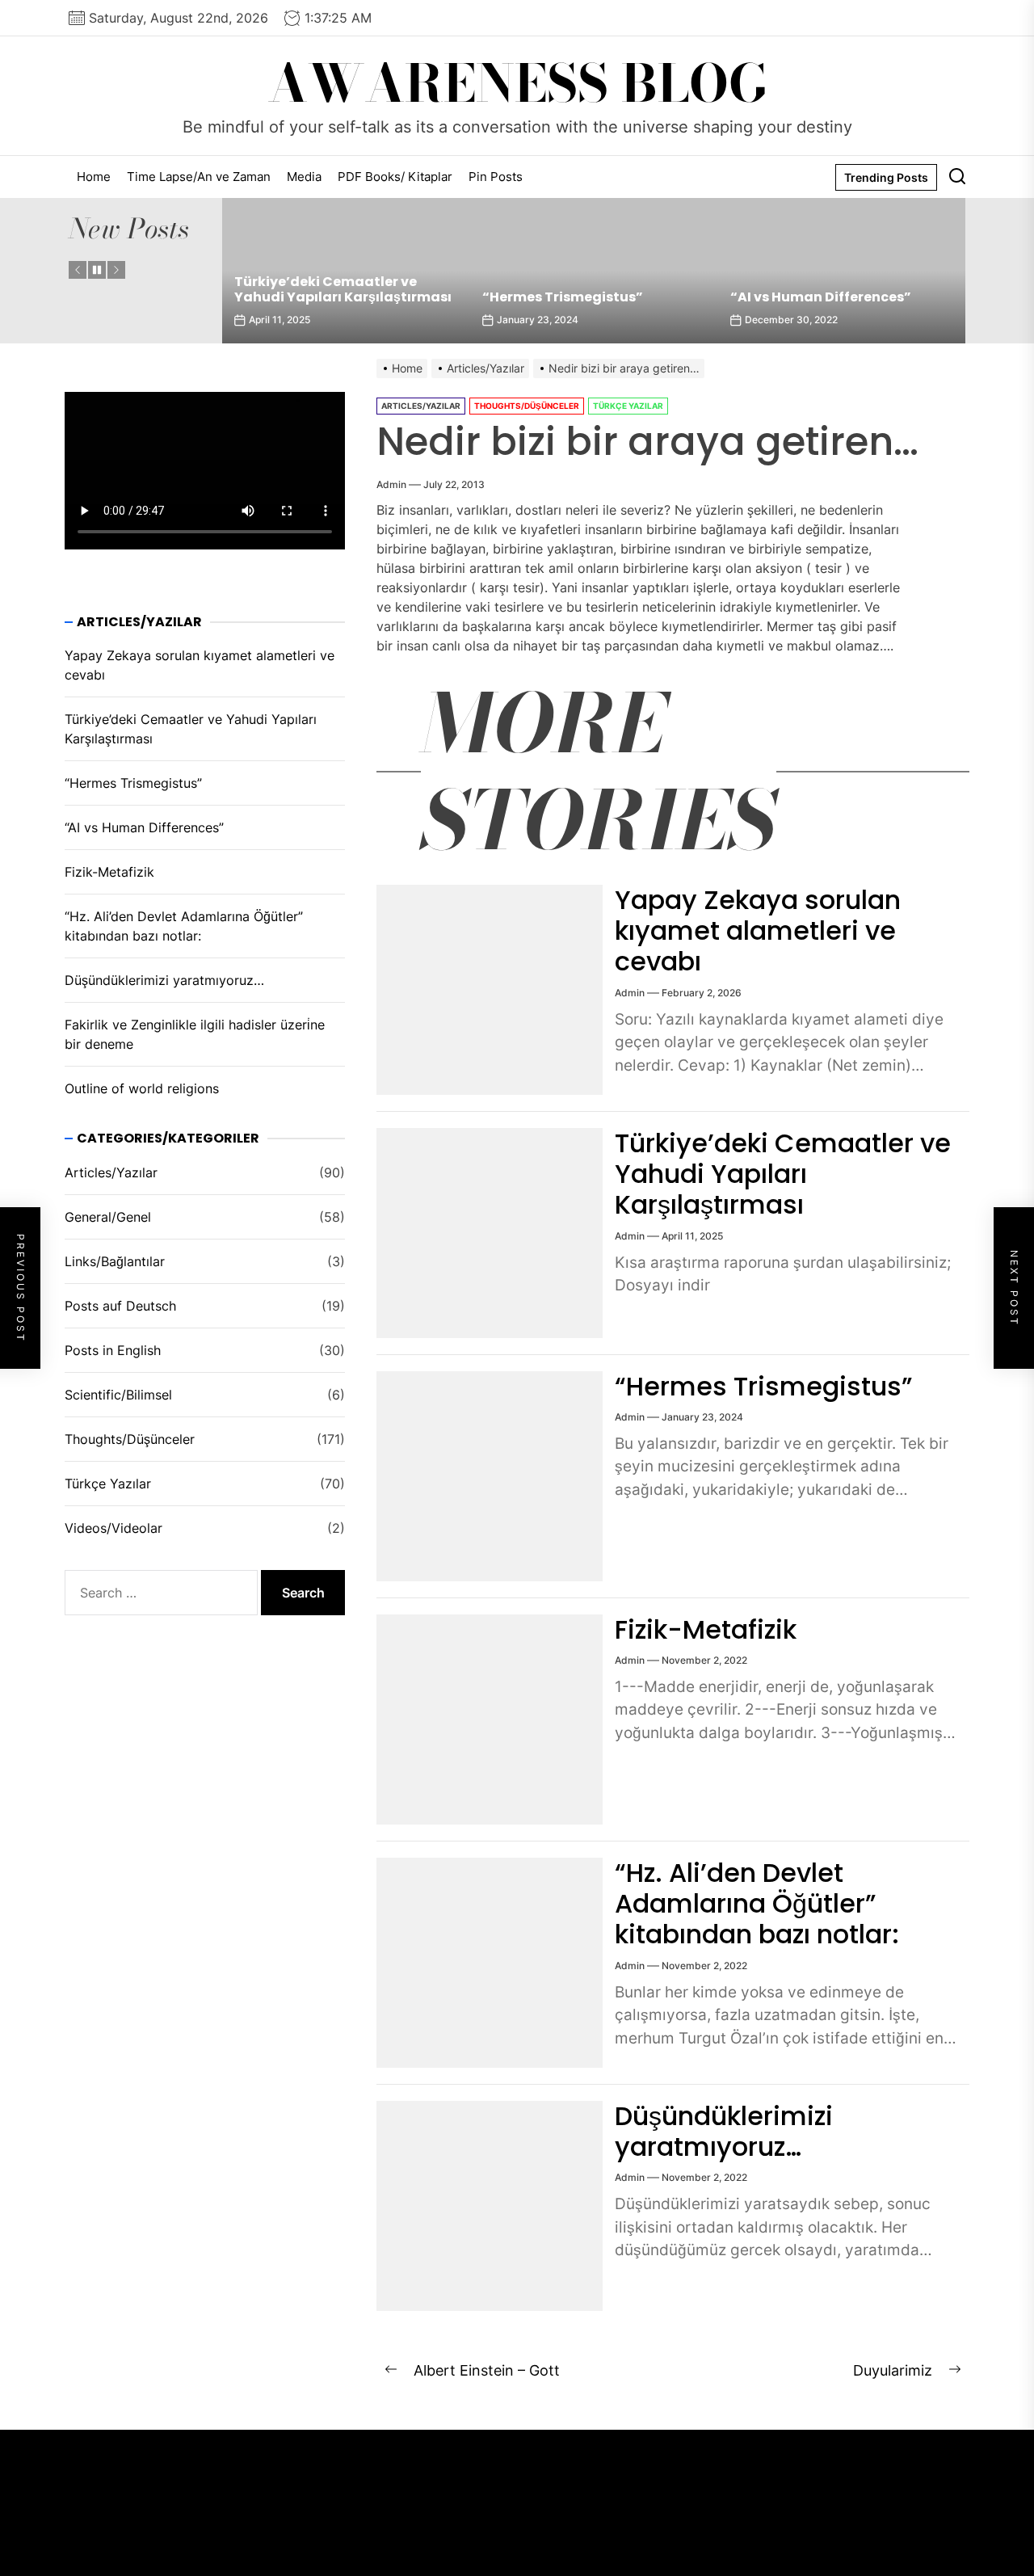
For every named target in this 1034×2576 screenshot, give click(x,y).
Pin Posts (496, 177)
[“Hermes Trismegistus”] (594, 271)
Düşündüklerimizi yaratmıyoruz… (724, 2131)
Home (94, 177)
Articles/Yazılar (421, 406)
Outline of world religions (142, 1089)
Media (304, 177)
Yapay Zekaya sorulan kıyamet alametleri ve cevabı (758, 931)
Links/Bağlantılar (115, 1261)
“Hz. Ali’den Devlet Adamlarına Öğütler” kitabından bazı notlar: (757, 1904)
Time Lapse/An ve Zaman (199, 177)
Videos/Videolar (113, 1528)
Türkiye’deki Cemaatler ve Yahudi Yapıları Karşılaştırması (343, 289)
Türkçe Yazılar (628, 406)
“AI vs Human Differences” (821, 297)
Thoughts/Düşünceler (527, 406)
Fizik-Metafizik (706, 1629)
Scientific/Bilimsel (118, 1395)
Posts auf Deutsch (120, 1306)
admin (391, 484)
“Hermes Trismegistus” (563, 297)
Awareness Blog (517, 84)
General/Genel (108, 1217)
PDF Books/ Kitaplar (395, 177)
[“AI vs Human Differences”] (842, 271)
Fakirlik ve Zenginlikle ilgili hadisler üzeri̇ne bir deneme (195, 1035)
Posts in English (113, 1350)
